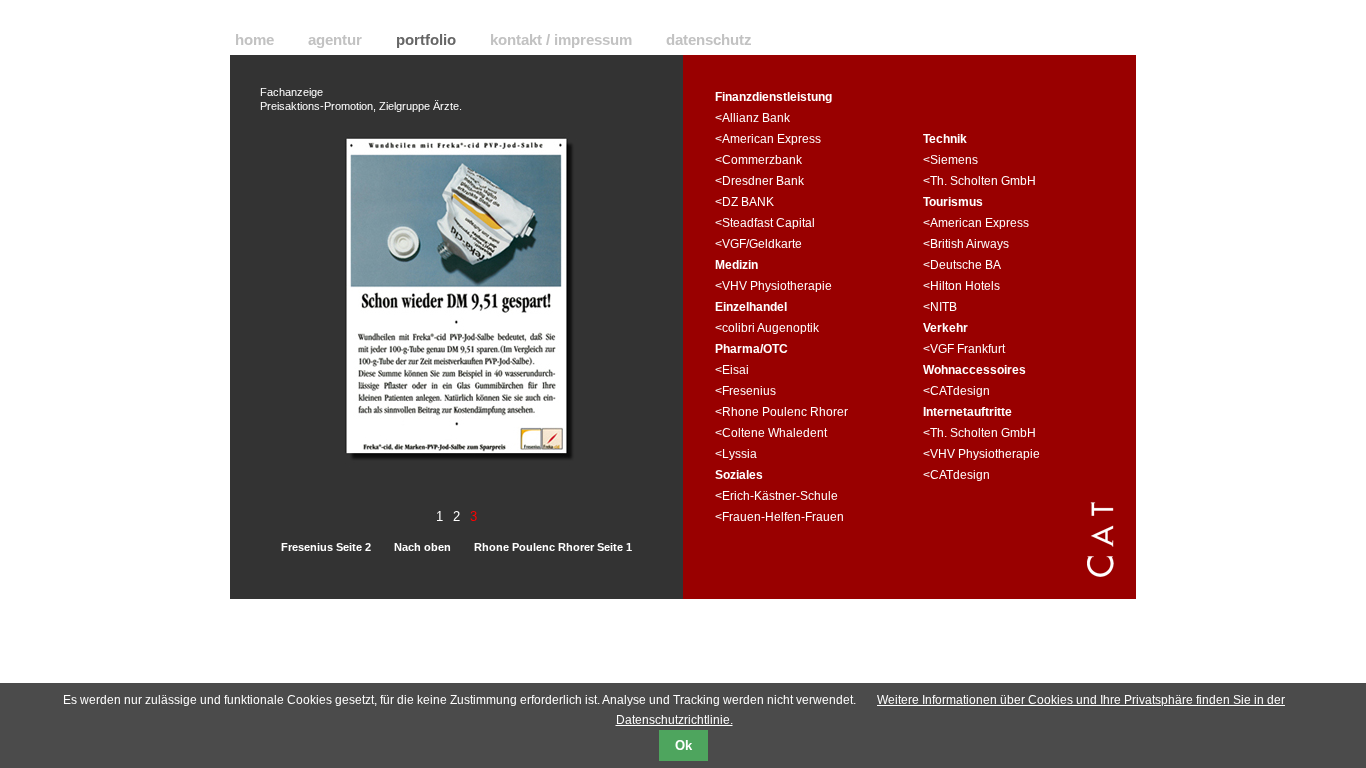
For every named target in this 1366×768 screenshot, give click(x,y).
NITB (943, 307)
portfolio (426, 39)
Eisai (735, 370)
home (254, 39)
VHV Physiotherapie (777, 286)
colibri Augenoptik (770, 328)
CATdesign (960, 391)
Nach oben (422, 547)
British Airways (969, 244)
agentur (335, 39)
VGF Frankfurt (967, 349)
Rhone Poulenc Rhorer (785, 412)
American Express (771, 139)
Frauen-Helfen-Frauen (783, 517)
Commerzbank (762, 160)
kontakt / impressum (561, 39)
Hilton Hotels (965, 286)
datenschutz (709, 39)
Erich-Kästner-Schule (780, 496)
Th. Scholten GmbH (983, 181)
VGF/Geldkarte (762, 244)
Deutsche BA (965, 265)
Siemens (954, 160)
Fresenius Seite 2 (326, 547)
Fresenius (749, 391)
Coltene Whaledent (774, 433)
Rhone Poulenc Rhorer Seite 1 (553, 547)
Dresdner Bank (763, 181)
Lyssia (739, 454)
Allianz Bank (756, 118)
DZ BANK (748, 202)
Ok (683, 745)
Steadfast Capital (768, 223)
